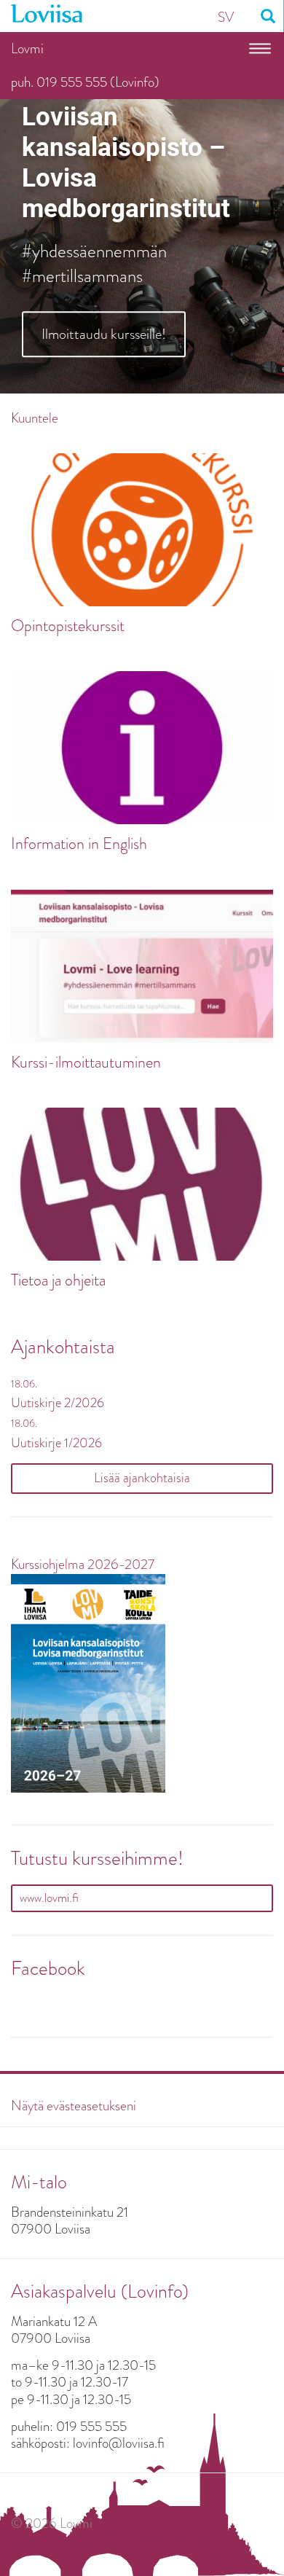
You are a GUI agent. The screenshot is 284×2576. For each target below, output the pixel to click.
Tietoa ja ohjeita (58, 1280)
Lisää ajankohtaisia (142, 1478)
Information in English (79, 844)
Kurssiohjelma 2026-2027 (83, 1564)
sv (226, 17)
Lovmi (27, 48)
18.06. (24, 1384)
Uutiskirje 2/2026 (58, 1403)
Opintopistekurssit (68, 626)
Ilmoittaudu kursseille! (104, 334)
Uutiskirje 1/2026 (56, 1443)
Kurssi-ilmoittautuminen (86, 1062)
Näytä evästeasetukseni (74, 2106)
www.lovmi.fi (49, 1898)
